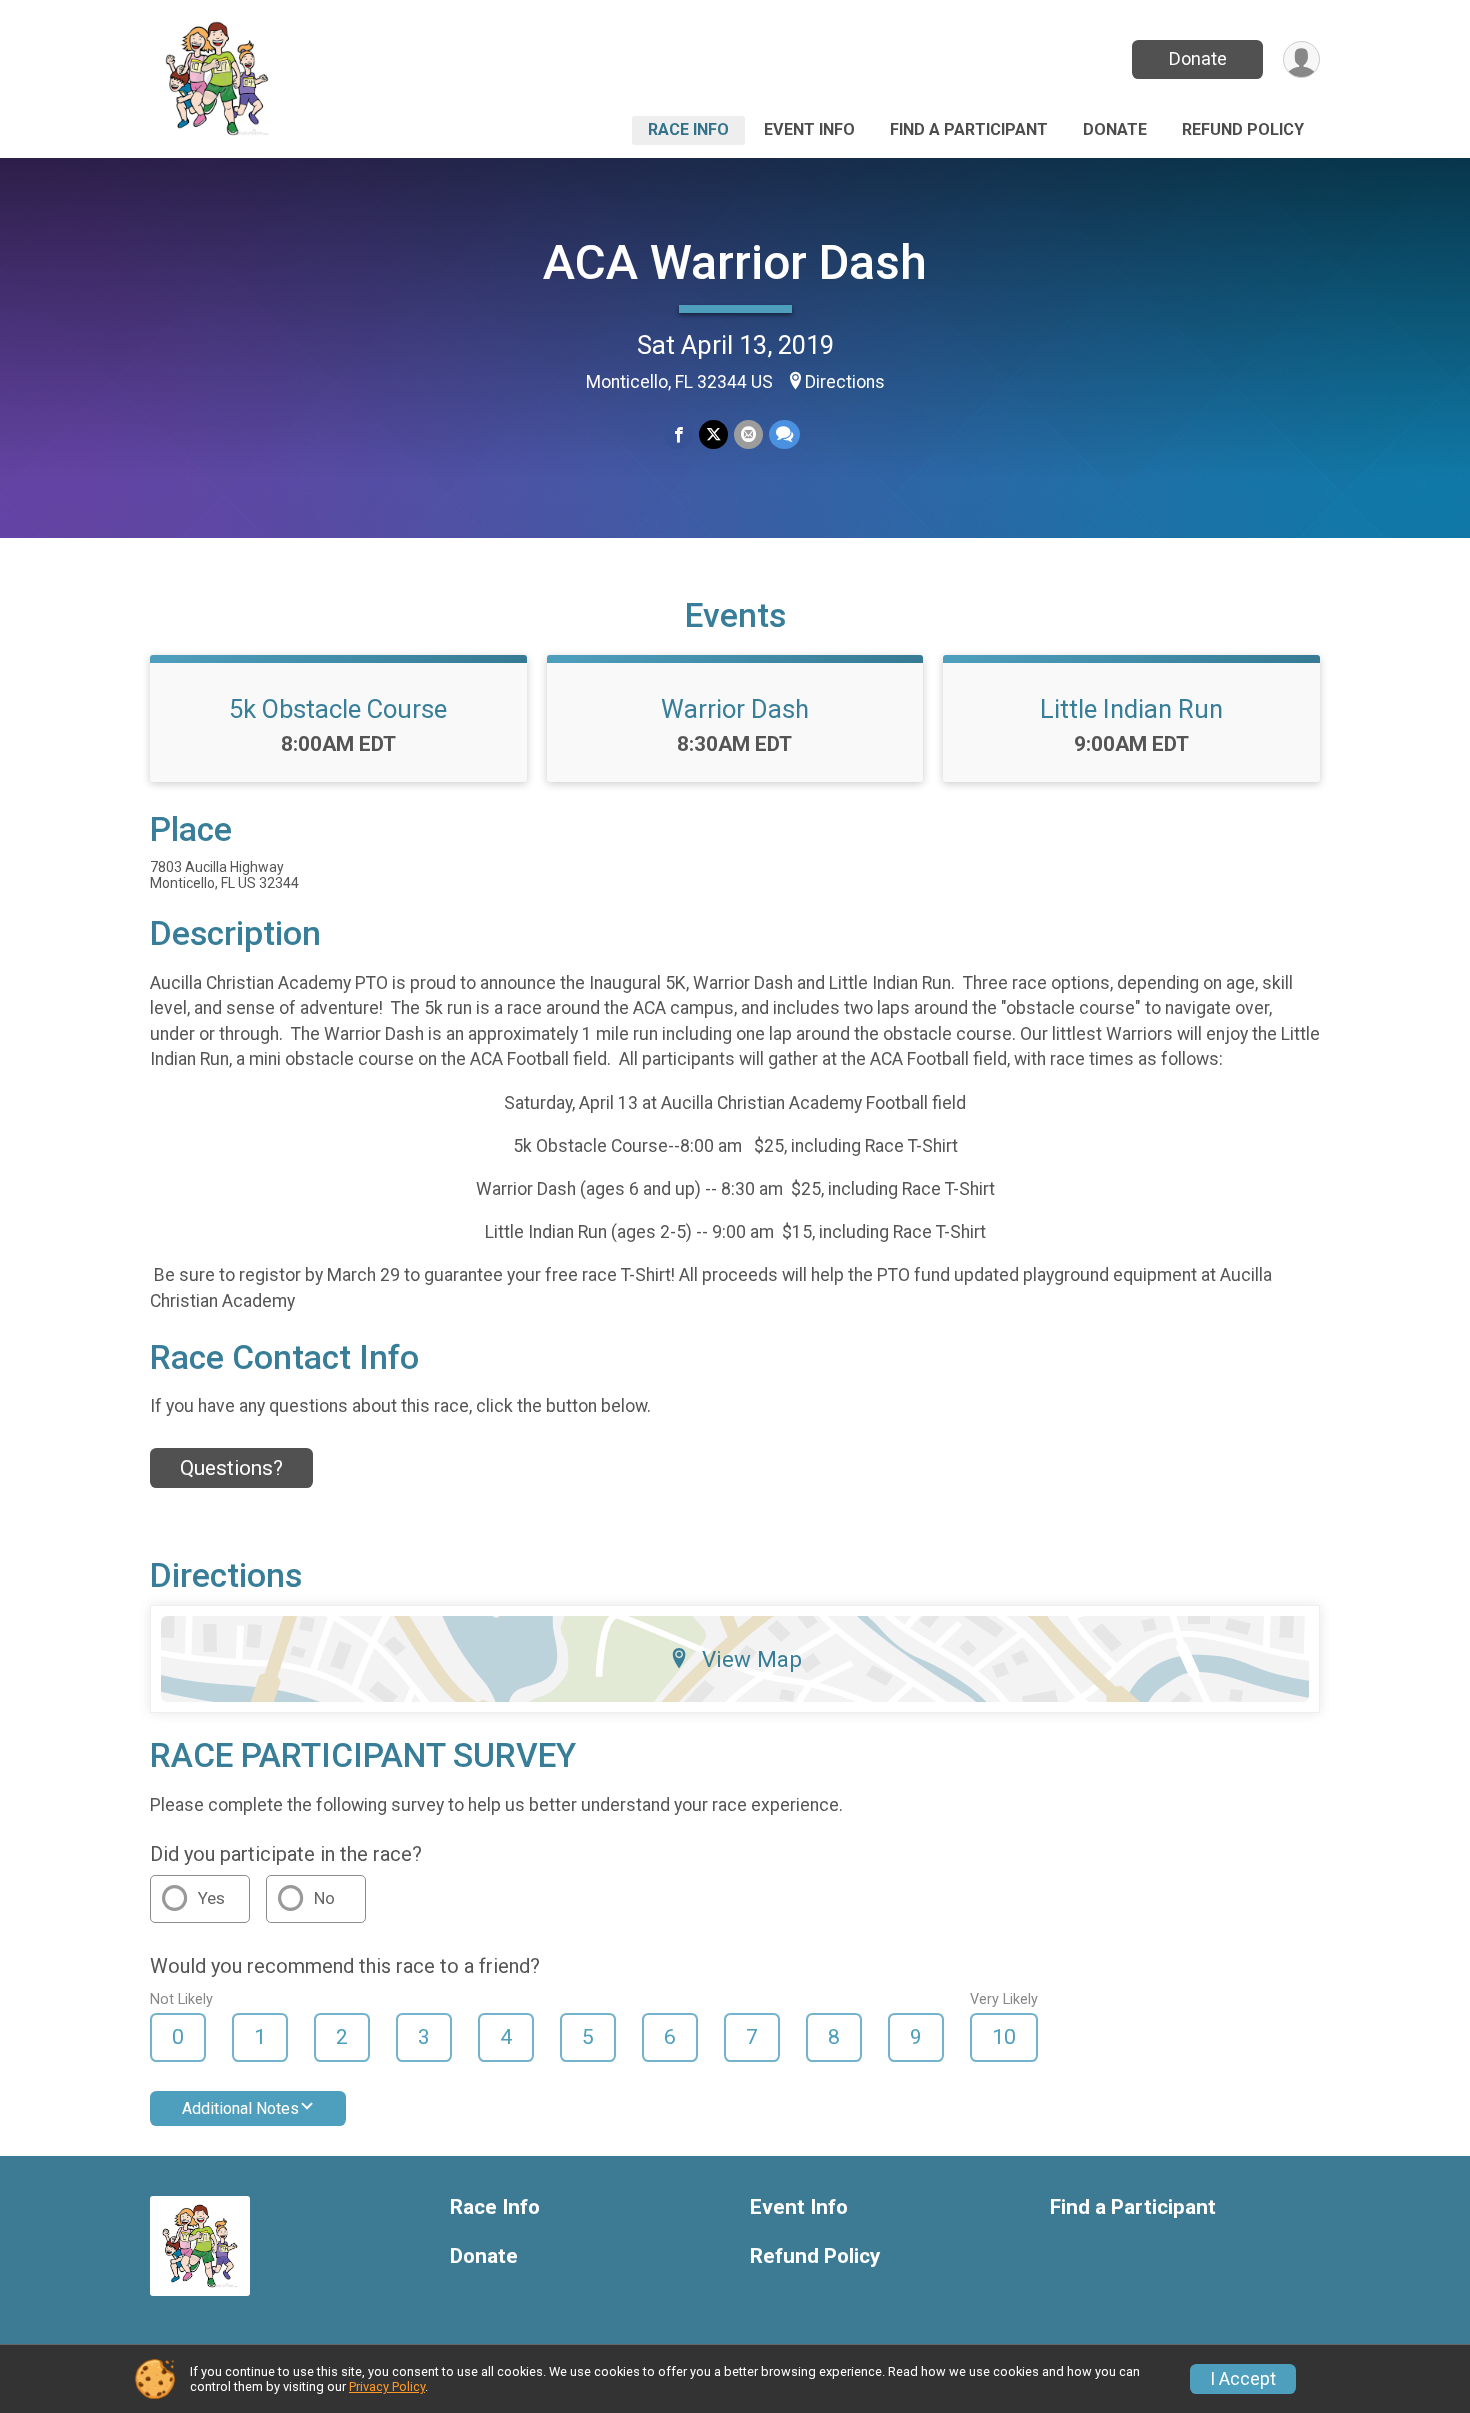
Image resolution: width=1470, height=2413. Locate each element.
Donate (1198, 58)
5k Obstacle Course (338, 709)
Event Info (809, 129)
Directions (845, 382)
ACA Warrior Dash (735, 262)
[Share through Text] (784, 434)
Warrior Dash (735, 709)
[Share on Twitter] (713, 434)
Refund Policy (1243, 129)
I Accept (1243, 2379)
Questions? (231, 1468)
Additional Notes (240, 2108)
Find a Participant (969, 129)
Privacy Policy (387, 2386)
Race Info (688, 129)
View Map (752, 1659)
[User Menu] (1301, 59)
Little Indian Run (1131, 709)
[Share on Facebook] (678, 434)
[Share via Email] (748, 434)
